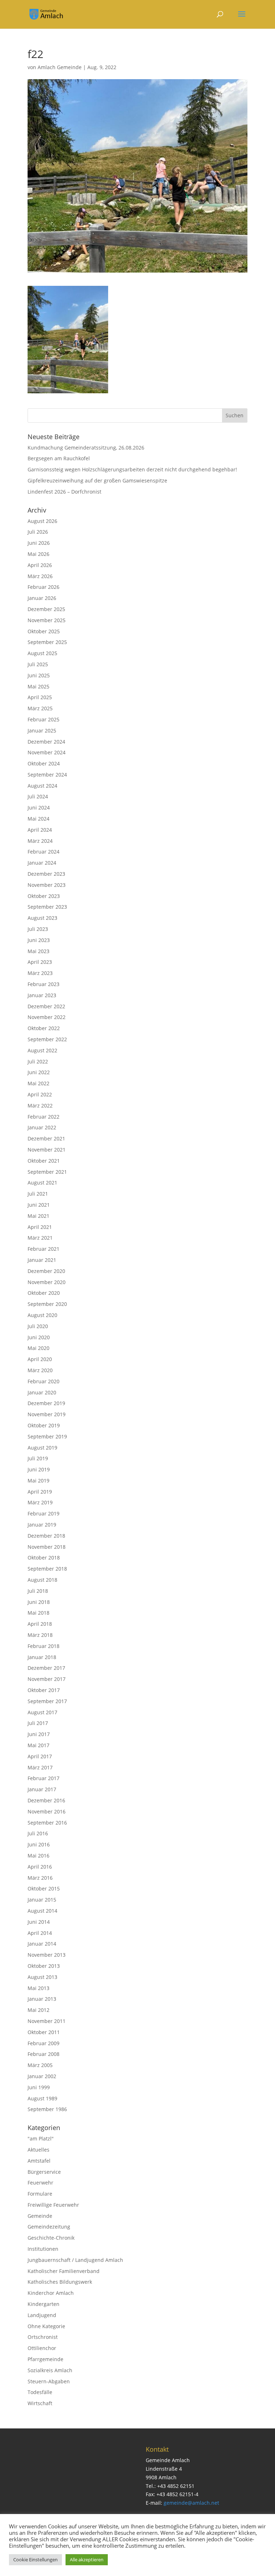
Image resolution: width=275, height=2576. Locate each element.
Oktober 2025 (44, 631)
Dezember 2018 (46, 1536)
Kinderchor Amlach (51, 2293)
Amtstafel (39, 2161)
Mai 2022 (38, 1083)
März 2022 (40, 1106)
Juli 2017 (38, 1723)
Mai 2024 (38, 819)
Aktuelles (38, 2150)
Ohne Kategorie (46, 2326)
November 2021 (47, 1150)
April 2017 (40, 1756)
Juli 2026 (38, 532)
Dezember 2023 (46, 874)
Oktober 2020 (44, 1293)
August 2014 (42, 1911)
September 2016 (47, 1823)
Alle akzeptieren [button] (87, 2560)
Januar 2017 (42, 1789)
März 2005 (40, 2065)
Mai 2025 (38, 686)
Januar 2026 (42, 598)
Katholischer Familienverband (64, 2271)
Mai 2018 (38, 1613)
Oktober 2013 (44, 1966)
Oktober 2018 (44, 1558)
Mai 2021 (38, 1216)
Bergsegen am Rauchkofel (59, 458)
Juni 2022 (39, 1072)
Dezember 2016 (46, 1800)
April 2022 (40, 1094)
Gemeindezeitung (49, 2227)
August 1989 (42, 2098)
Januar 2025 (42, 730)
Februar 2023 (44, 984)
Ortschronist (43, 2337)
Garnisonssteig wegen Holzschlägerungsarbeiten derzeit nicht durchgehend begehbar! (132, 469)
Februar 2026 (44, 587)
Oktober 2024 (44, 763)
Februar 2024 (44, 852)
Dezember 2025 (46, 609)
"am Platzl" (41, 2138)
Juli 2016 (38, 1833)
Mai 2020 (38, 1348)
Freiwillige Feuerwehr (53, 2205)
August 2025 (42, 653)
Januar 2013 (42, 1999)
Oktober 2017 (44, 1690)
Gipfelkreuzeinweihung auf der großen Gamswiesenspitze (97, 480)
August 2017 (42, 1712)
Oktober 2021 (44, 1161)
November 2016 (47, 1811)
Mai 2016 (38, 1856)
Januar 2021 (42, 1260)
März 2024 (40, 841)
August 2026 (42, 521)
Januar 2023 (42, 995)
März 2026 (40, 576)
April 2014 (40, 1933)
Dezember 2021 (46, 1138)
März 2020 (40, 1370)
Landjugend (42, 2315)
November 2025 (47, 620)
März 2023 (40, 973)
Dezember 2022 (46, 1006)
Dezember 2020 (46, 1271)
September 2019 (47, 1436)
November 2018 (47, 1547)
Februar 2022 (44, 1117)
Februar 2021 (44, 1249)
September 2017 (47, 1701)
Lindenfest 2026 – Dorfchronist (64, 492)
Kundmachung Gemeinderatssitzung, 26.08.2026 (86, 448)
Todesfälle (40, 2392)
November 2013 (47, 1955)
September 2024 (47, 775)
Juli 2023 (38, 929)
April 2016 (40, 1867)
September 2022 (47, 1039)
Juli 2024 (38, 796)
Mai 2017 (38, 1745)
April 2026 (40, 565)
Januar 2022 (42, 1127)
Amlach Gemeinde (60, 67)
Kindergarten (44, 2304)
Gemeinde (40, 2216)
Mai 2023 (38, 951)
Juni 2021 (39, 1205)
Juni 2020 (39, 1337)
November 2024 (47, 752)
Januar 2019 (42, 1525)
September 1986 (47, 2109)
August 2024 (42, 786)
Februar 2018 (44, 1646)
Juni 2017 (39, 1734)
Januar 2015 (42, 1900)
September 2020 (47, 1304)
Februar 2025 (44, 719)
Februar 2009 (44, 2043)
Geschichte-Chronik (51, 2238)
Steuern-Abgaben (49, 2381)
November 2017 (47, 1679)
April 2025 (40, 697)
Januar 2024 (42, 863)
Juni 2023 (39, 940)
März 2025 (40, 708)
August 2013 (42, 1977)
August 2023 (42, 918)
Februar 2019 (44, 1513)
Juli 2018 (38, 1591)
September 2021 (47, 1172)
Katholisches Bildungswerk (60, 2282)
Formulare (40, 2194)
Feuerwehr (40, 2183)
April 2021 (40, 1227)
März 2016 (40, 1878)
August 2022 (42, 1050)
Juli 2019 (38, 1458)
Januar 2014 (42, 1944)
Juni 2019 (39, 1469)
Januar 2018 (42, 1657)
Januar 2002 (42, 2076)
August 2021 (42, 1183)
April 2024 (40, 830)
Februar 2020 (44, 1381)
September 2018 (47, 1569)
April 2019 (40, 1492)
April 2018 (40, 1624)
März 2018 (40, 1635)
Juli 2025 (38, 664)
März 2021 (40, 1238)
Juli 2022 (38, 1061)
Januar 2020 (42, 1392)
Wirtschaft (40, 2403)
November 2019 (47, 1414)
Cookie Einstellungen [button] (35, 2560)
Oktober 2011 (44, 2032)
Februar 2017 (44, 1778)
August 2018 (42, 1580)
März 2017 (40, 1767)
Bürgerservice (44, 2172)
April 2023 (40, 962)
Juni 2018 (39, 1602)
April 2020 (40, 1359)
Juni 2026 (39, 543)
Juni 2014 (39, 1922)
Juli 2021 (38, 1194)
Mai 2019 (38, 1481)
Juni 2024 (39, 808)
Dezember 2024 (46, 742)
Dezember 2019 (46, 1403)
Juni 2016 (39, 1844)
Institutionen (43, 2249)
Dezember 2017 (46, 1668)
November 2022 (47, 1017)
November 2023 (47, 885)
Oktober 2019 (44, 1425)
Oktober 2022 (44, 1028)
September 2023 (47, 907)
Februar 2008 (44, 2054)
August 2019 (42, 1448)
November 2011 (47, 2021)
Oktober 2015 (44, 1888)
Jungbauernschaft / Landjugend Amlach (75, 2260)
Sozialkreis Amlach (50, 2370)
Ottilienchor (42, 2348)
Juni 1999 (39, 2087)
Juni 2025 (39, 675)
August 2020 (42, 1315)
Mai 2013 (38, 1988)
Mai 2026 (38, 554)
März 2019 (40, 1502)
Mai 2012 (38, 2010)
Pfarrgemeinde (45, 2359)
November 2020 (47, 1282)
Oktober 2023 (44, 896)
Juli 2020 (38, 1326)
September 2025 (47, 642)
